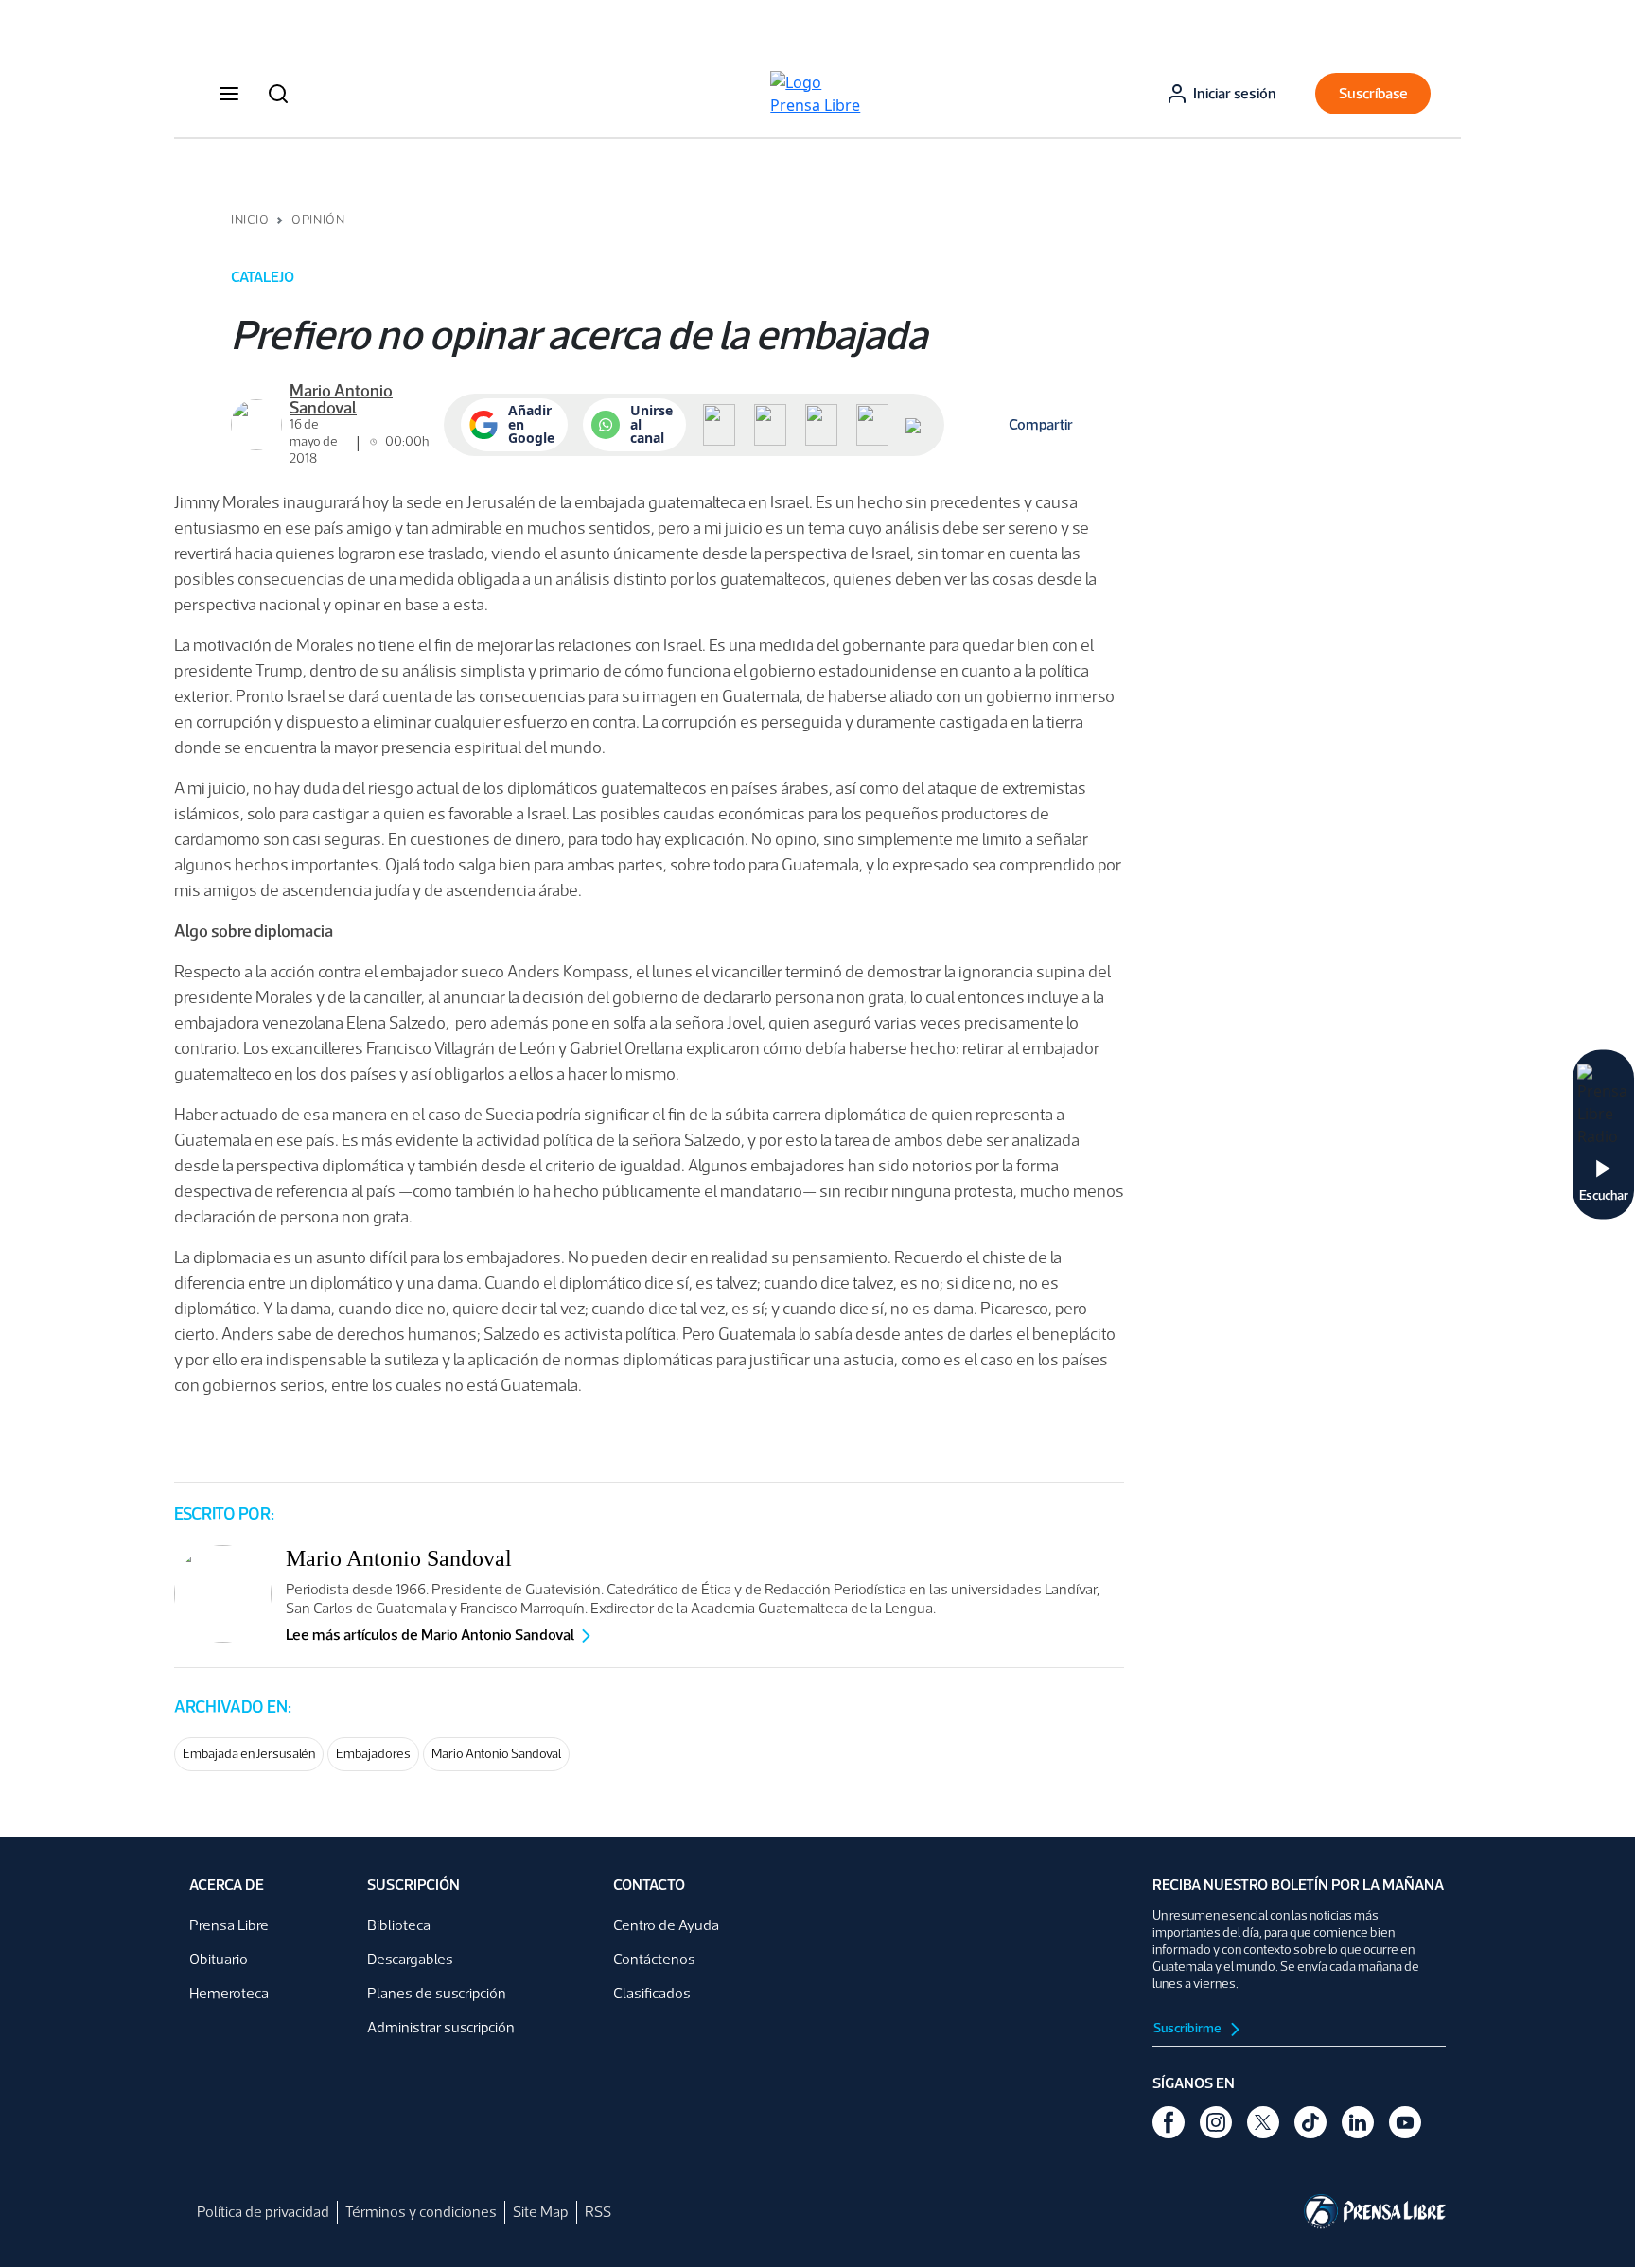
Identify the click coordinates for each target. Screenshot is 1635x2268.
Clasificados (652, 1993)
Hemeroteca (229, 1993)
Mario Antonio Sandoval (496, 1754)
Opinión (318, 220)
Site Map (541, 2212)
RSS (598, 2212)
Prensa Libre (229, 1925)
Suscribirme (1188, 2028)
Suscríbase (1373, 93)
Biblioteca (399, 1925)
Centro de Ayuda (666, 1925)
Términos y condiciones (421, 2212)
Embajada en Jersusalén (249, 1754)
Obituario (219, 1959)
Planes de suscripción (437, 1993)
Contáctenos (654, 1959)
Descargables (410, 1959)
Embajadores (373, 1754)
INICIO (250, 220)
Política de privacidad (263, 2212)
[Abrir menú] (229, 94)
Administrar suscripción (441, 2027)
